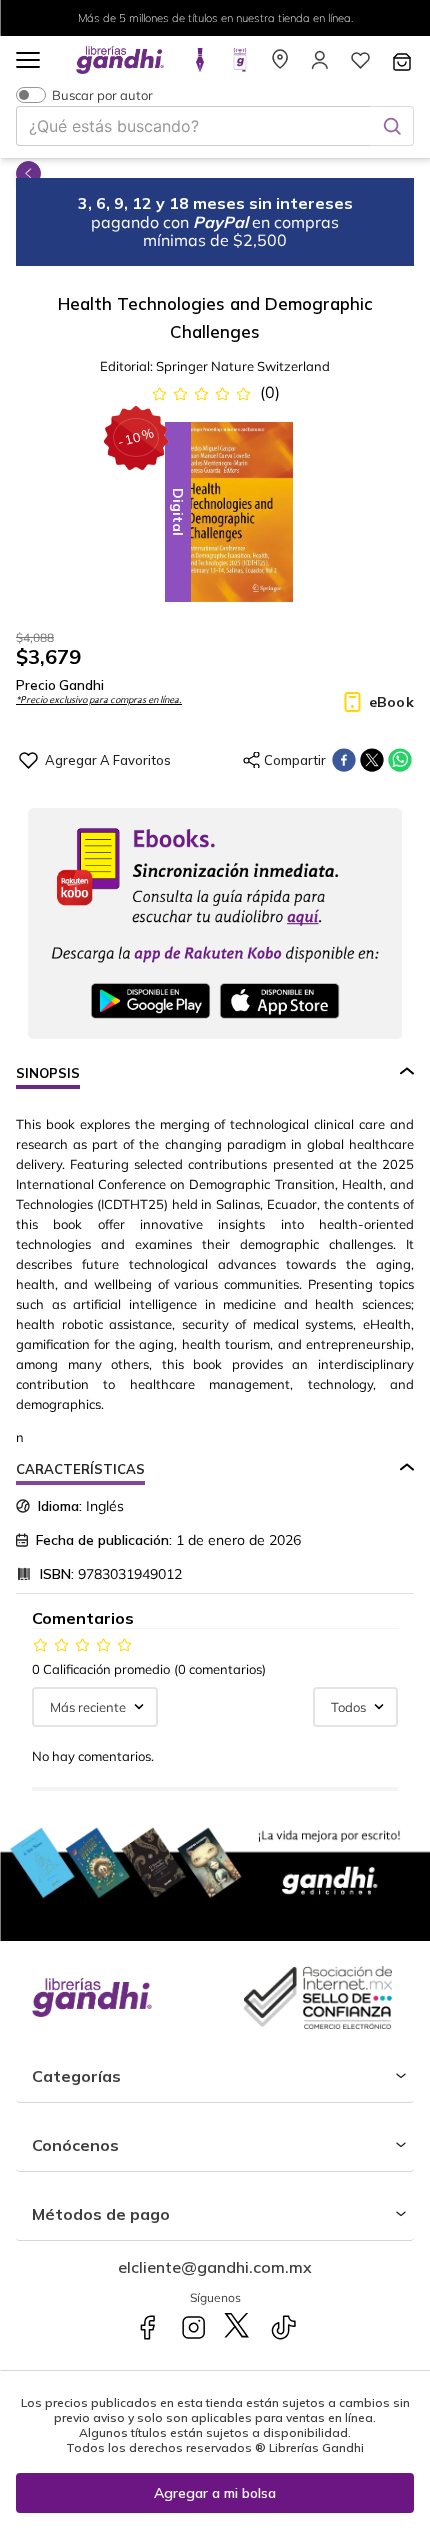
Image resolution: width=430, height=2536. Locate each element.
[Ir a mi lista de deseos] (360, 66)
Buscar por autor (102, 94)
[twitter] (372, 760)
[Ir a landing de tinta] (200, 66)
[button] (28, 61)
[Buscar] (392, 126)
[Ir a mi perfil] (320, 66)
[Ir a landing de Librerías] (280, 66)
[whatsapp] (400, 760)
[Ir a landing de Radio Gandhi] (240, 66)
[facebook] (344, 760)
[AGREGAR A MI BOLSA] (215, 2493)
